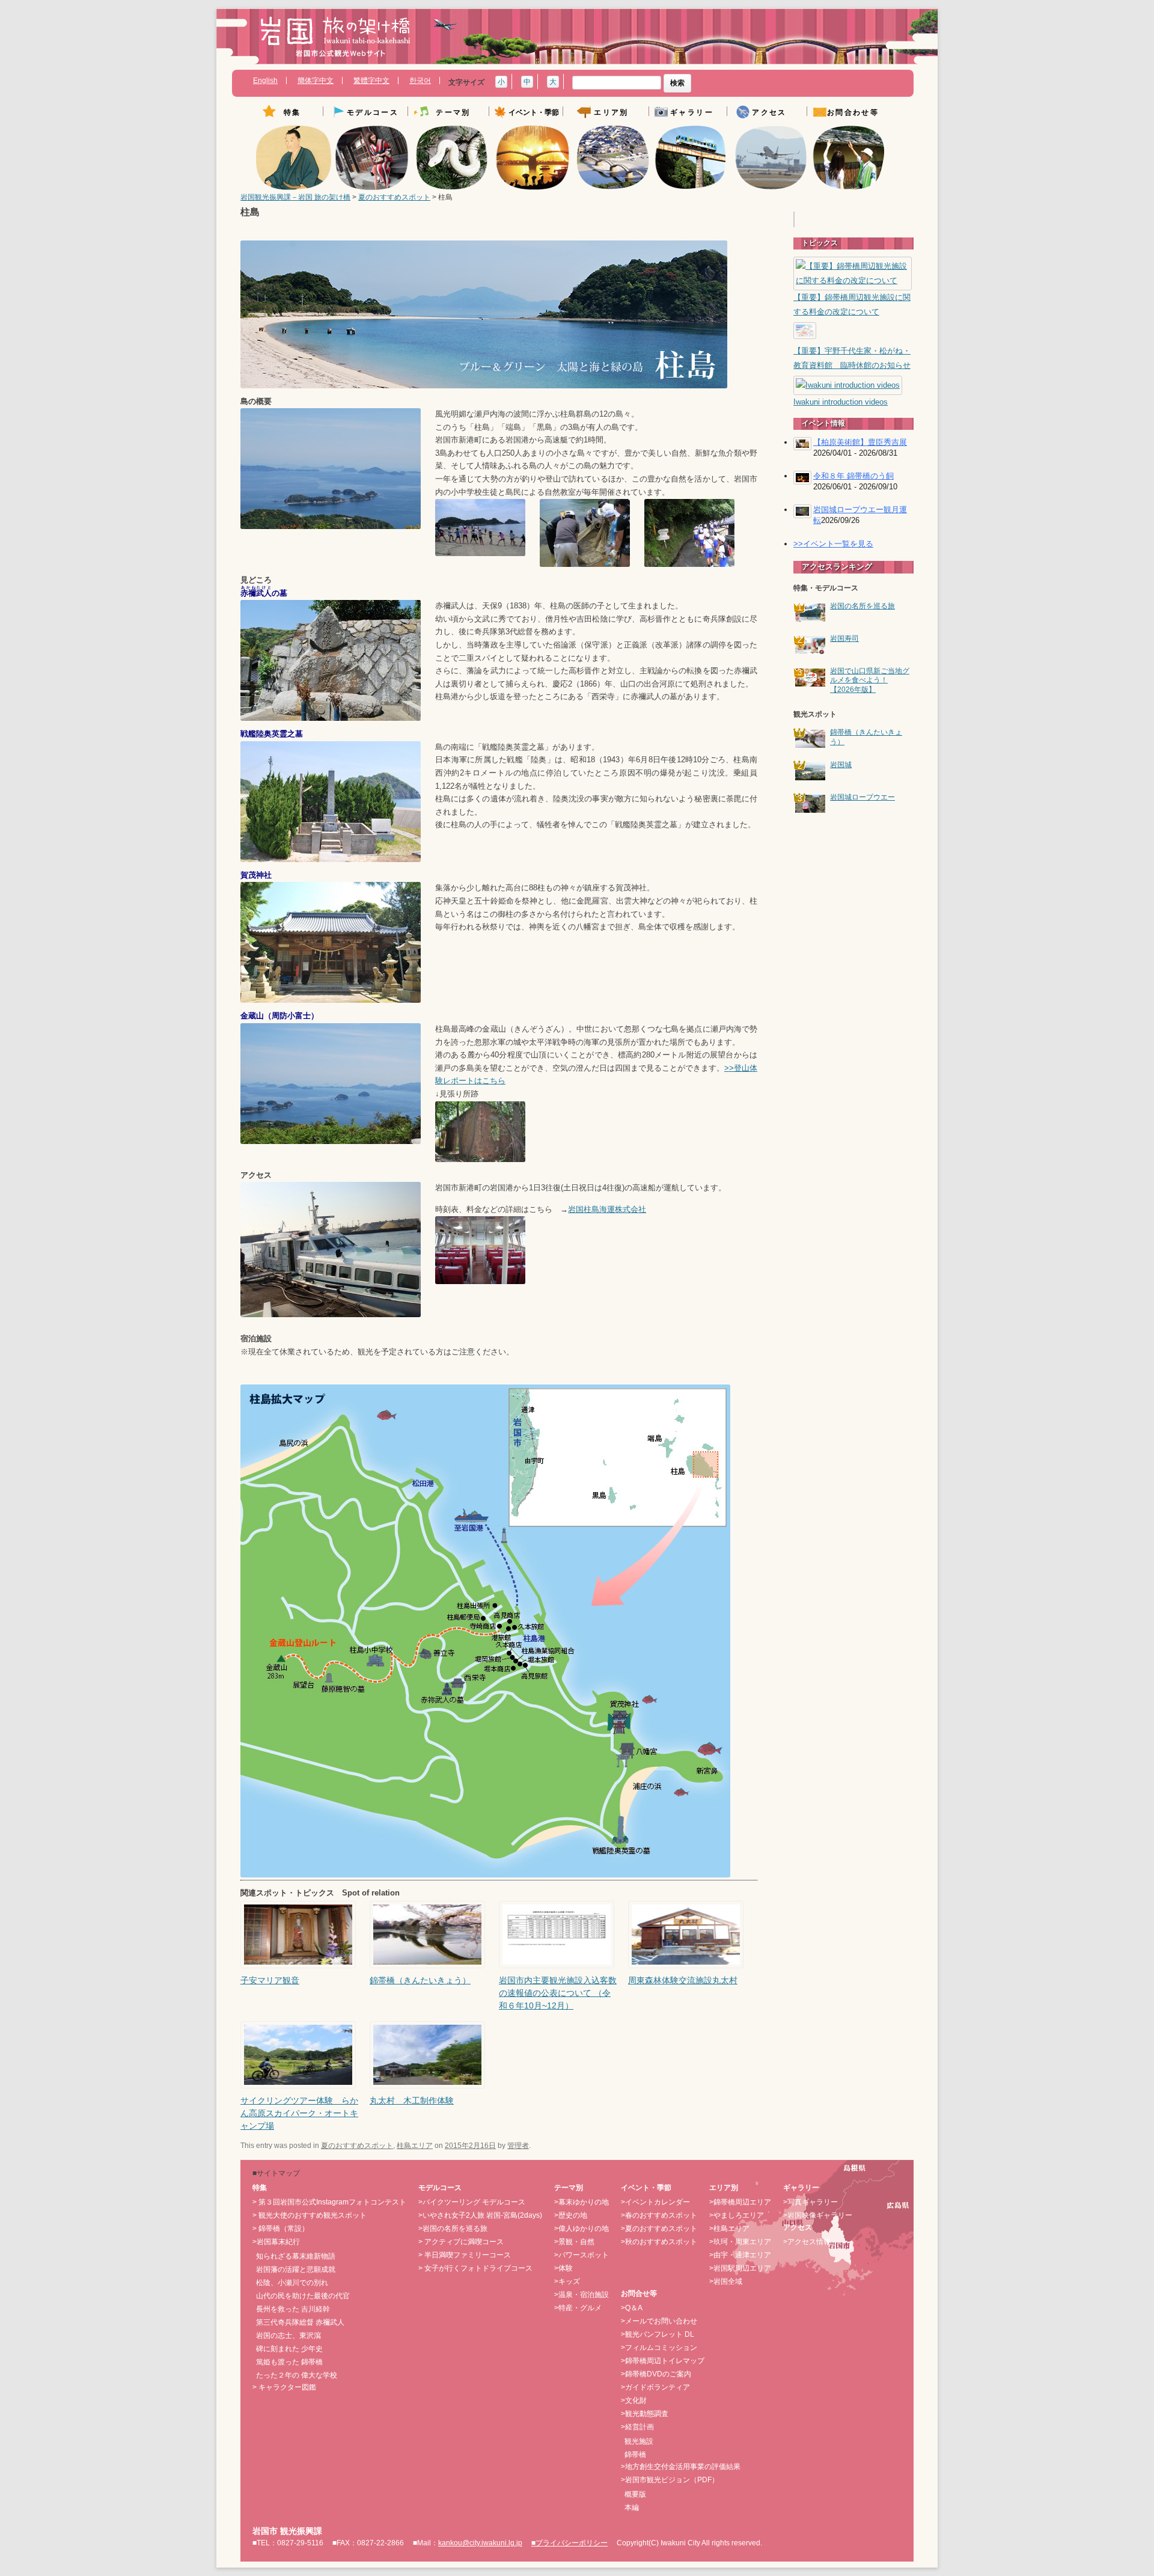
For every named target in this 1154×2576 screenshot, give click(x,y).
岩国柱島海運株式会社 (607, 1210)
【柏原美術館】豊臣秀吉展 (860, 442)
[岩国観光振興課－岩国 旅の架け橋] (335, 41)
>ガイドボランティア (655, 2387)
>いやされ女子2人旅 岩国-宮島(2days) (480, 2215)
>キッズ (567, 2281)
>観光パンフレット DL (658, 2334)
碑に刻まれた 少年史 (289, 2349)
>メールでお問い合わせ (659, 2321)
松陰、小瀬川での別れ (292, 2283)
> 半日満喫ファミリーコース (465, 2255)
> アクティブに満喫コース (461, 2242)
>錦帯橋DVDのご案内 (656, 2374)
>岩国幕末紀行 (276, 2242)
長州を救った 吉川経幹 (293, 2309)
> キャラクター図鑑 (284, 2387)
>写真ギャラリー (811, 2202)
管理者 (518, 2146)
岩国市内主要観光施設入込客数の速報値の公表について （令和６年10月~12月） (558, 1993)
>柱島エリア (729, 2229)
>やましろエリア (737, 2215)
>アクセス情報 (807, 2242)
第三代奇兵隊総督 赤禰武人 (300, 2322)
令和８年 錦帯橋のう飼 (853, 476)
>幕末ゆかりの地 (582, 2202)
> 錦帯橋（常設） (281, 2229)
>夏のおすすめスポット (659, 2229)
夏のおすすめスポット (394, 197)
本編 (632, 2507)
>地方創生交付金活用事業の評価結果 (681, 2467)
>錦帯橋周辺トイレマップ (663, 2361)
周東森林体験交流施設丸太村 (683, 1980)
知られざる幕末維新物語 (296, 2256)
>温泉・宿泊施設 (582, 2295)
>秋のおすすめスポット (659, 2242)
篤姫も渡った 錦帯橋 (289, 2362)
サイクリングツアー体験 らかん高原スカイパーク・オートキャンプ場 (299, 2113)
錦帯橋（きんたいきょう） (420, 1980)
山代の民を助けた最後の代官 (303, 2296)
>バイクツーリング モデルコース (472, 2202)
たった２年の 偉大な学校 (297, 2375)
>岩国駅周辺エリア (740, 2268)
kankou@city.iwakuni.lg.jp (480, 2543)
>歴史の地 (571, 2215)
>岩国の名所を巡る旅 (453, 2229)
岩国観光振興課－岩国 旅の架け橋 (295, 197)
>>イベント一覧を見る (833, 544)
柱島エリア (415, 2146)
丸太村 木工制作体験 (412, 2100)
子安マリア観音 (270, 1980)
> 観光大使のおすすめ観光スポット (310, 2215)
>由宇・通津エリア (740, 2255)
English (265, 81)
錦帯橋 (635, 2455)
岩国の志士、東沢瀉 (288, 2336)
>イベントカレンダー (655, 2202)
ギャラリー (692, 113)
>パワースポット (582, 2255)
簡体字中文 (316, 81)
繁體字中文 (371, 81)
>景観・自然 (574, 2242)
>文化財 (634, 2400)
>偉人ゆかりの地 (582, 2229)
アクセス (769, 113)
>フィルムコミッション (659, 2348)
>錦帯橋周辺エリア (740, 2202)
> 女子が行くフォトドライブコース (475, 2268)
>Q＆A (632, 2308)
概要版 (635, 2494)
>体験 (563, 2268)
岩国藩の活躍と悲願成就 (296, 2269)
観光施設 (639, 2441)
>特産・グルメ (578, 2308)
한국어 (420, 81)
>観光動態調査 (645, 2414)
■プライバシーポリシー (569, 2543)
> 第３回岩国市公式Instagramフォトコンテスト (329, 2202)
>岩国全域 (726, 2281)
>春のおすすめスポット (659, 2215)
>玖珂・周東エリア (740, 2242)
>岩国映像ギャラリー (818, 2215)
